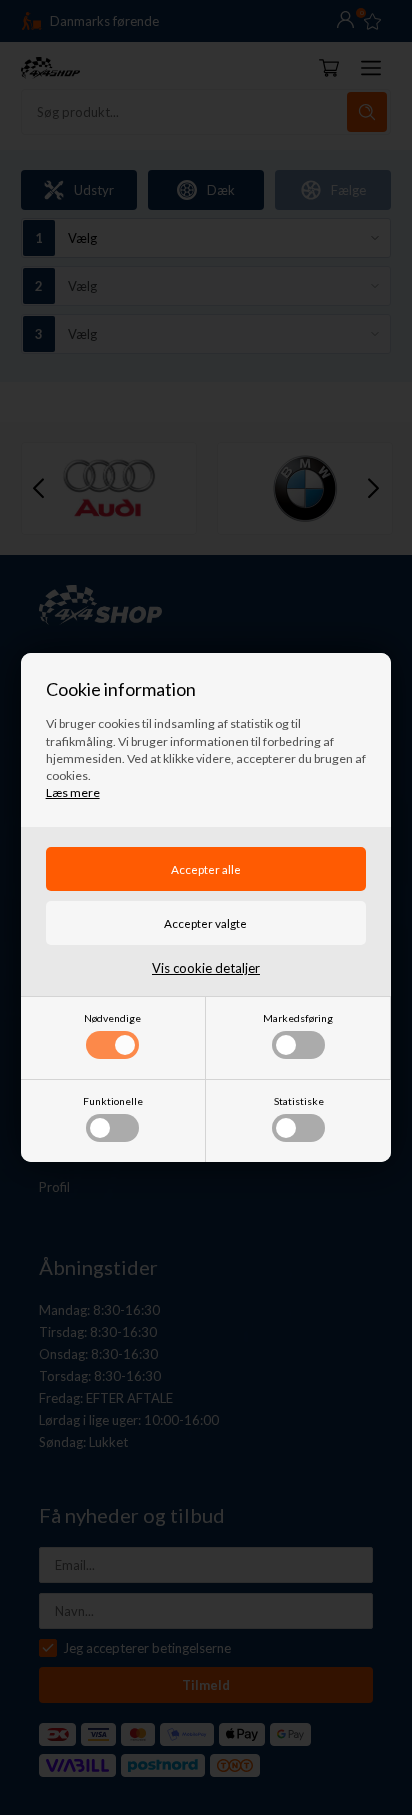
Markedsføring (298, 1018)
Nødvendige (112, 1018)
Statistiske (299, 1101)
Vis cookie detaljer (206, 968)
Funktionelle (113, 1101)
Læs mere (73, 792)
